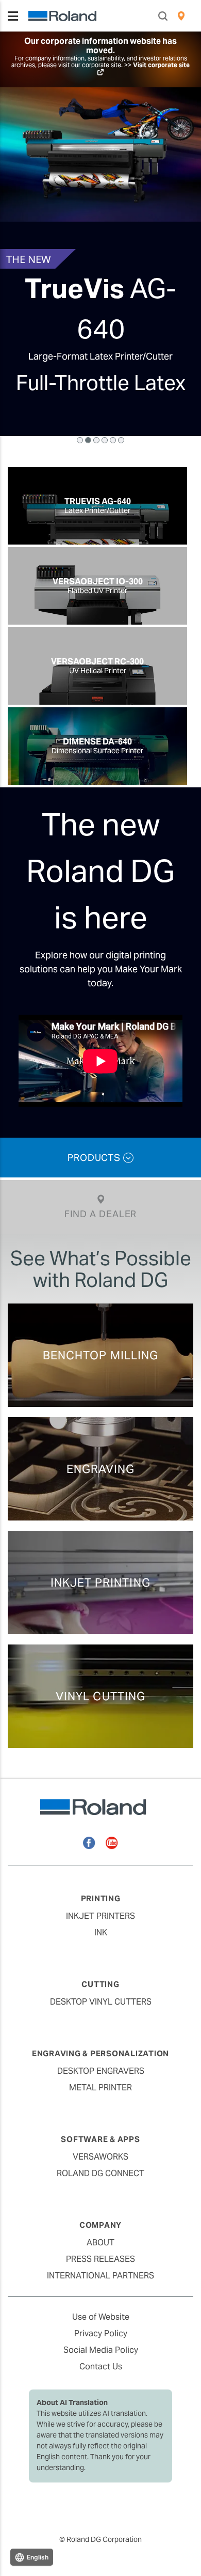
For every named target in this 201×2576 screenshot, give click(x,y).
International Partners (100, 2276)
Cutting (100, 1984)
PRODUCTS (95, 1158)
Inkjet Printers (100, 1916)
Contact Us (101, 2366)
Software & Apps (100, 2139)
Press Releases (100, 2259)
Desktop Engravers (101, 2071)
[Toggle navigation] (13, 16)
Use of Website (101, 2317)
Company (100, 2225)
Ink (101, 1933)
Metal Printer (100, 2088)
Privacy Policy (101, 2333)
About (100, 2243)
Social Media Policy (101, 2350)
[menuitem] (181, 16)
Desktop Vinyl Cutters (101, 2002)
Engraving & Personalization (100, 2053)
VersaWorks (100, 2157)
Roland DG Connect (100, 2173)
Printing (101, 1898)
